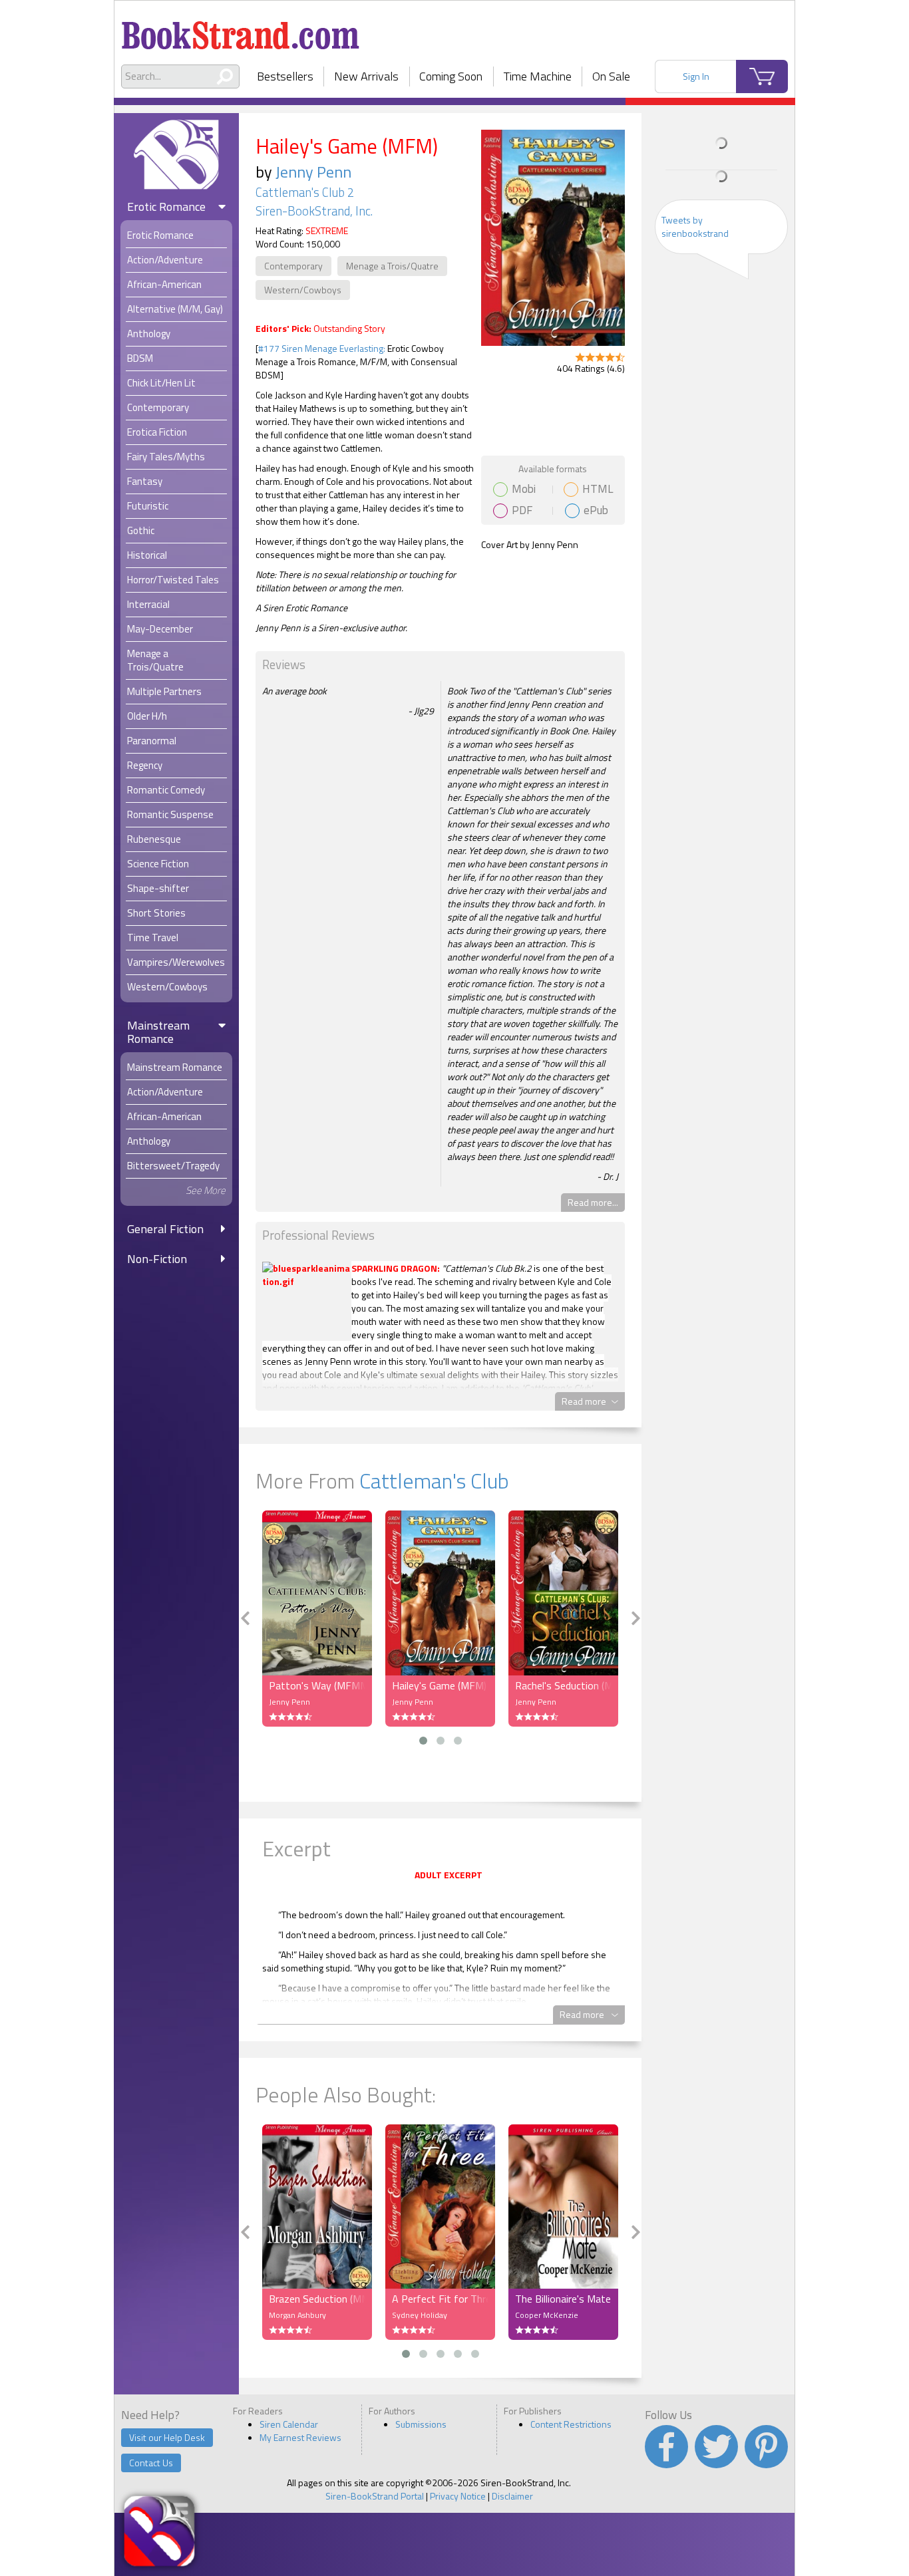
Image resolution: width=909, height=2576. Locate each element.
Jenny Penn (313, 172)
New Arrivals (366, 76)
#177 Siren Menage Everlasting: (323, 348)
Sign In (696, 76)
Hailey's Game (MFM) (439, 1685)
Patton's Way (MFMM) (317, 1685)
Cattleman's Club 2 (305, 192)
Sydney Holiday (420, 2315)
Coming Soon (451, 76)
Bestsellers (285, 76)
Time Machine (538, 76)
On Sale (611, 76)
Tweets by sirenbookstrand (695, 226)
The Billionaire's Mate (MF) (563, 2299)
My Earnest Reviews (300, 2437)
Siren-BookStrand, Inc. (314, 211)
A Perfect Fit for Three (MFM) (440, 2299)
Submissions (421, 2424)
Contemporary (293, 266)
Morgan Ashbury (297, 2315)
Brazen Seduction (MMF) (317, 2299)
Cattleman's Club (434, 1481)
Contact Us (151, 2463)
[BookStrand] (241, 30)
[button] (423, 1741)
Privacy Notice (458, 2496)
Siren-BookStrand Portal (375, 2496)
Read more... (593, 1202)
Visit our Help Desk (167, 2437)
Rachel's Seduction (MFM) (563, 1685)
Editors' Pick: (283, 328)
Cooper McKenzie (547, 2315)
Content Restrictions (571, 2424)
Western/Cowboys (303, 290)
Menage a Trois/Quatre (392, 266)
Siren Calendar (289, 2424)
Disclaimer (512, 2496)
